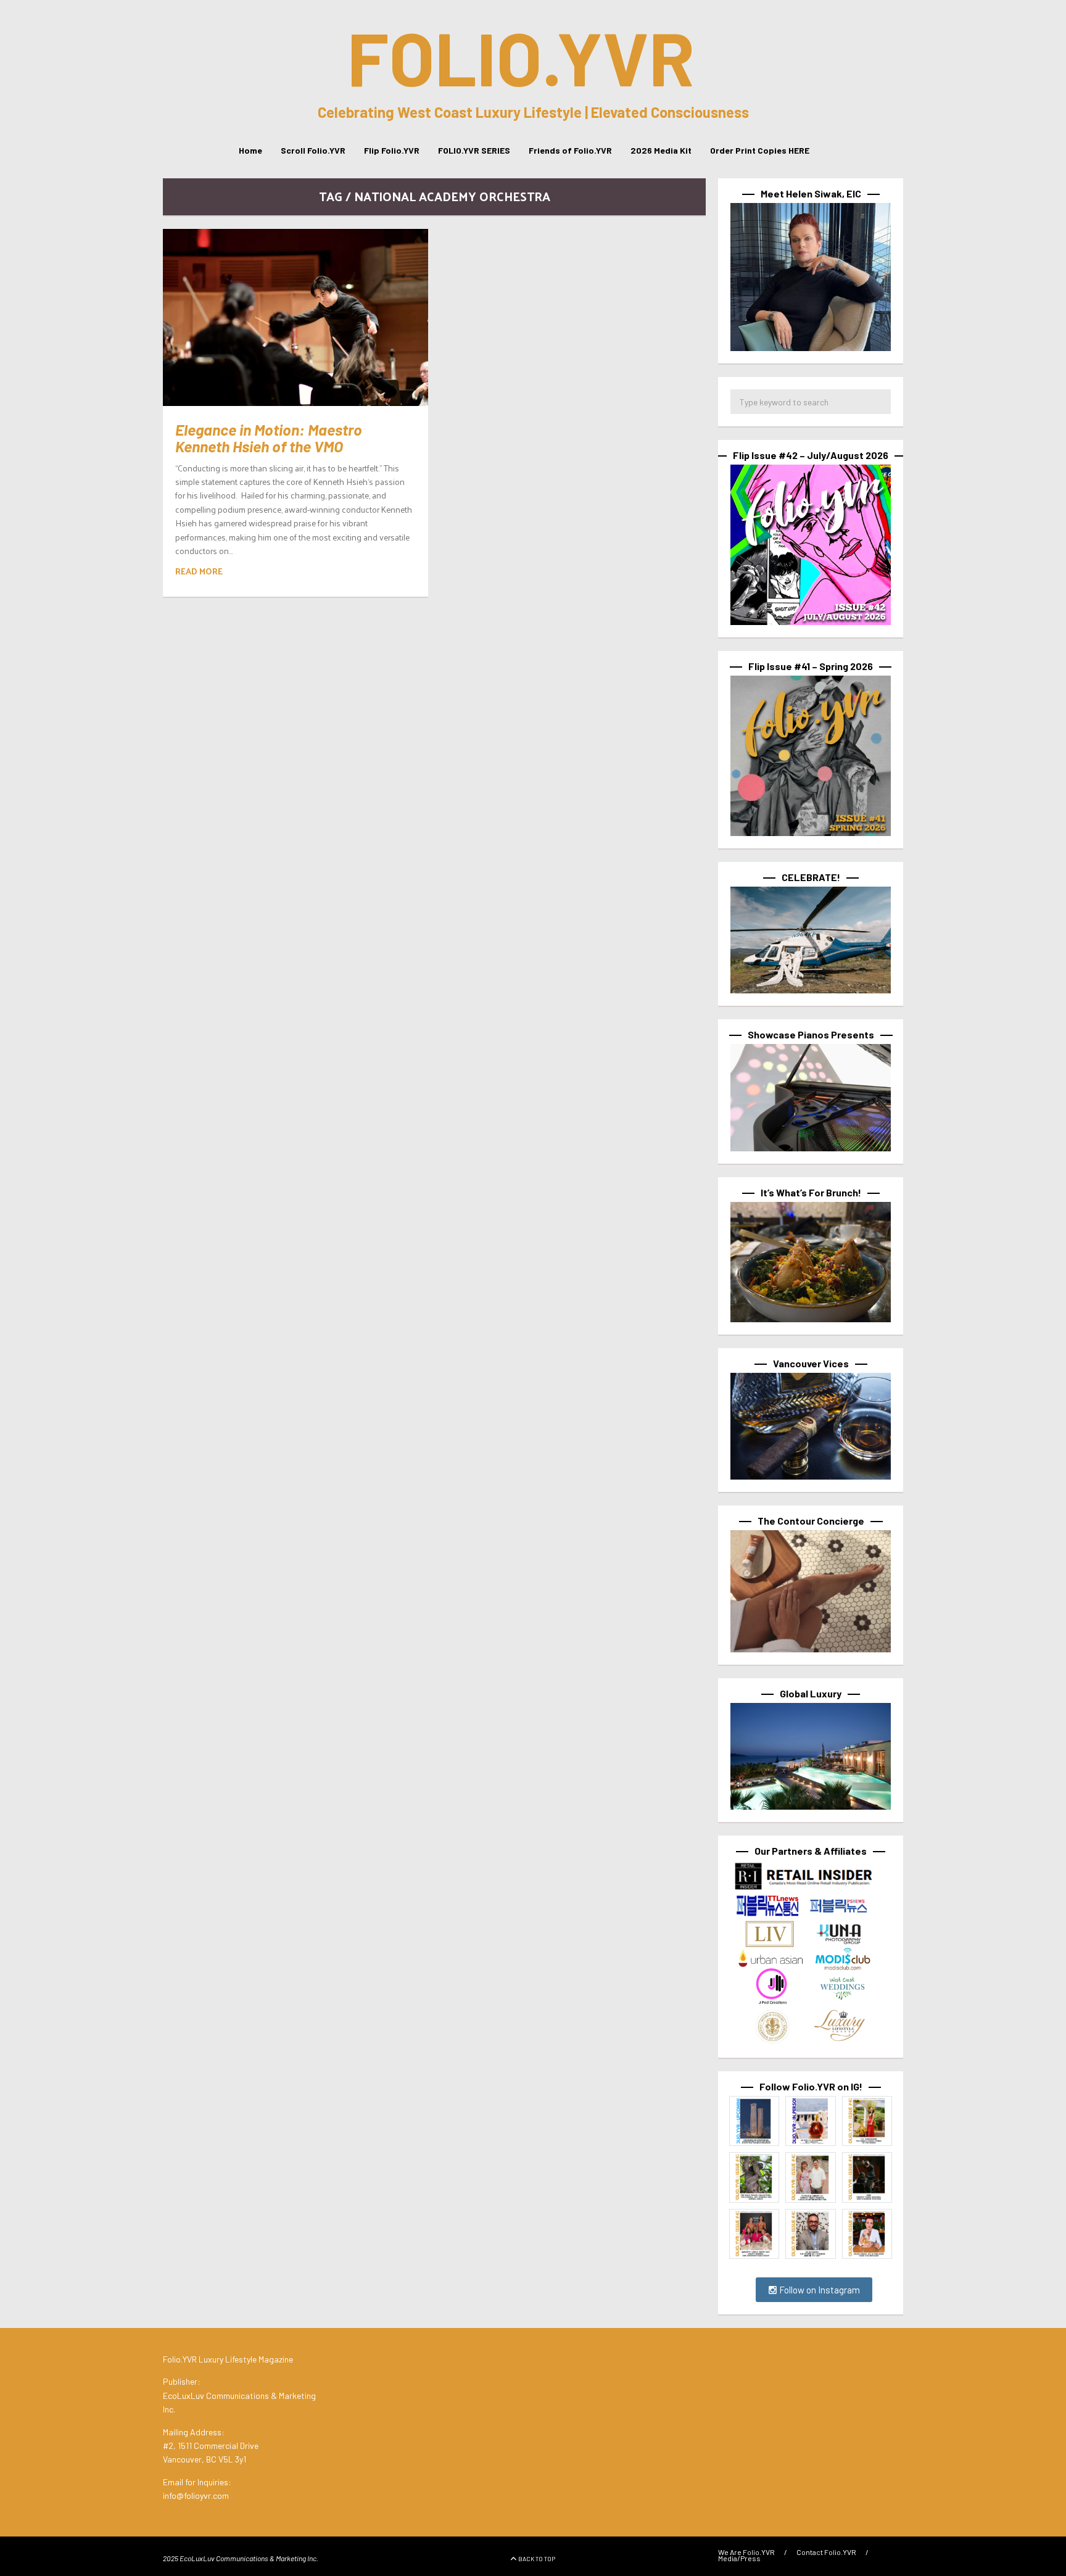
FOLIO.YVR (521, 57)
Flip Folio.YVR (392, 150)
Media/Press (739, 2558)
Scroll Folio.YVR (313, 150)
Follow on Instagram (819, 2290)
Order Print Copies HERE (760, 150)
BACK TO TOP (537, 2559)
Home (250, 150)
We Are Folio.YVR (746, 2552)
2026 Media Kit (661, 150)
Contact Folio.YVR (826, 2552)
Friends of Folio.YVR (570, 150)
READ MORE (199, 571)
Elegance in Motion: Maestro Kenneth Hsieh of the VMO (269, 438)
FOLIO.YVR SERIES (474, 150)
